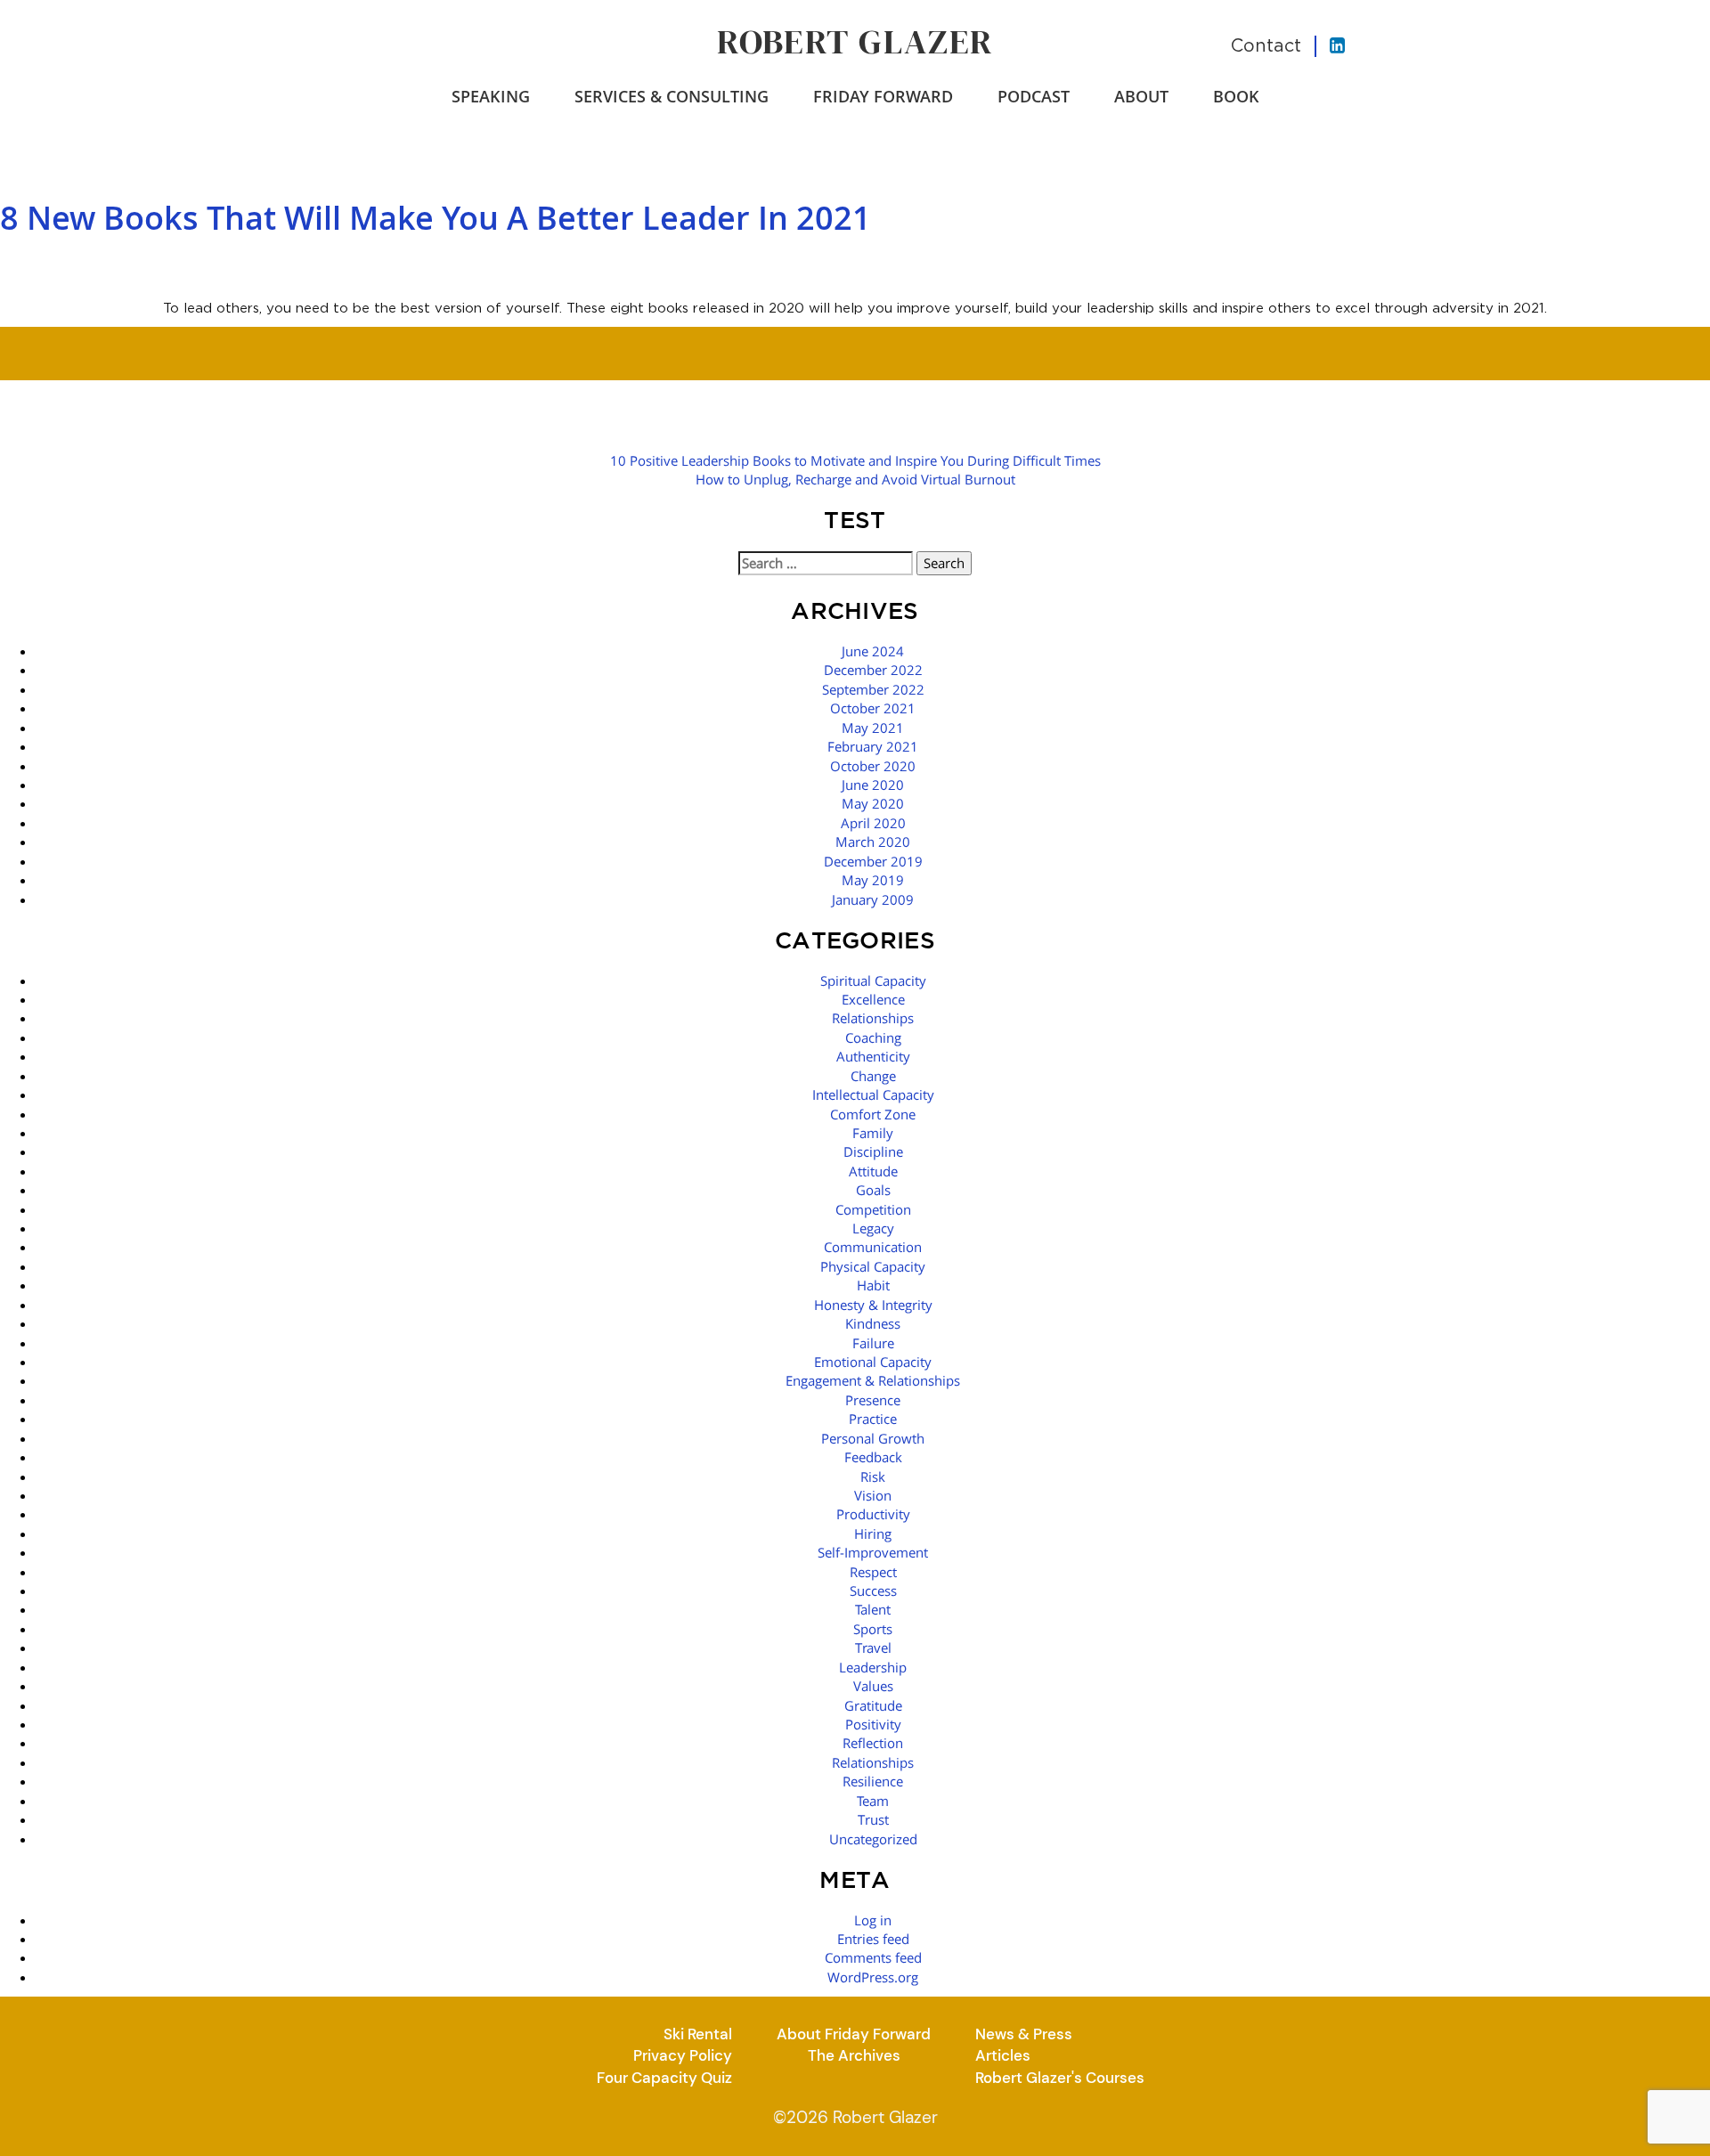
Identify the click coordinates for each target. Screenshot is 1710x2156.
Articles (1003, 2055)
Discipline (873, 1151)
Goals (873, 1190)
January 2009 (873, 899)
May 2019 (873, 880)
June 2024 (873, 651)
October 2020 (873, 766)
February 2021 (873, 746)
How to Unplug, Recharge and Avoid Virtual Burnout (855, 479)
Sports (873, 1629)
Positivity (873, 1724)
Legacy (873, 1228)
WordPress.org (873, 1977)
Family (873, 1133)
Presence (873, 1400)
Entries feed (873, 1939)
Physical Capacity (873, 1266)
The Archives (854, 2055)
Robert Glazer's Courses (1060, 2078)
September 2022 (873, 689)
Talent (873, 1609)
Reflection (873, 1743)
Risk (873, 1477)
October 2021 (873, 708)
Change (873, 1076)
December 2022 (873, 670)
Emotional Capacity (873, 1362)
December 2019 (873, 861)
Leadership (873, 1667)
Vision (873, 1495)
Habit (873, 1285)
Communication (873, 1247)
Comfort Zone (873, 1114)
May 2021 (873, 728)
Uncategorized (873, 1839)
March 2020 (873, 842)
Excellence (873, 999)
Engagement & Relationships (873, 1380)
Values (873, 1686)
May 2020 (873, 803)
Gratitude (873, 1705)
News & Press (1024, 2034)
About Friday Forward (854, 2034)
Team (873, 1801)
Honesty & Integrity (873, 1305)
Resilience (873, 1781)
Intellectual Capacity (873, 1094)
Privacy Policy (683, 2055)
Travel (873, 1648)
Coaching (873, 1037)
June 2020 (873, 785)
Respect (873, 1572)
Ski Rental (698, 2034)
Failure (873, 1343)
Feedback (873, 1457)
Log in (873, 1920)
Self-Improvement (873, 1552)
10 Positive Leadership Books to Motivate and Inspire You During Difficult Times (855, 460)
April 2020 (873, 823)
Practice (873, 1419)
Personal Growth (873, 1438)
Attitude (873, 1171)
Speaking (491, 96)
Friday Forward (883, 96)
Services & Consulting (672, 96)
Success (873, 1591)
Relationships (873, 1018)
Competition (873, 1209)
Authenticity (873, 1056)
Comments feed (873, 1957)
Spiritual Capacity (873, 980)
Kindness (873, 1323)
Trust (873, 1819)
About (1141, 96)
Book (1236, 96)
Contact (1266, 45)
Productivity (873, 1514)
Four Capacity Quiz (664, 2078)
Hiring (873, 1534)
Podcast (1034, 96)
